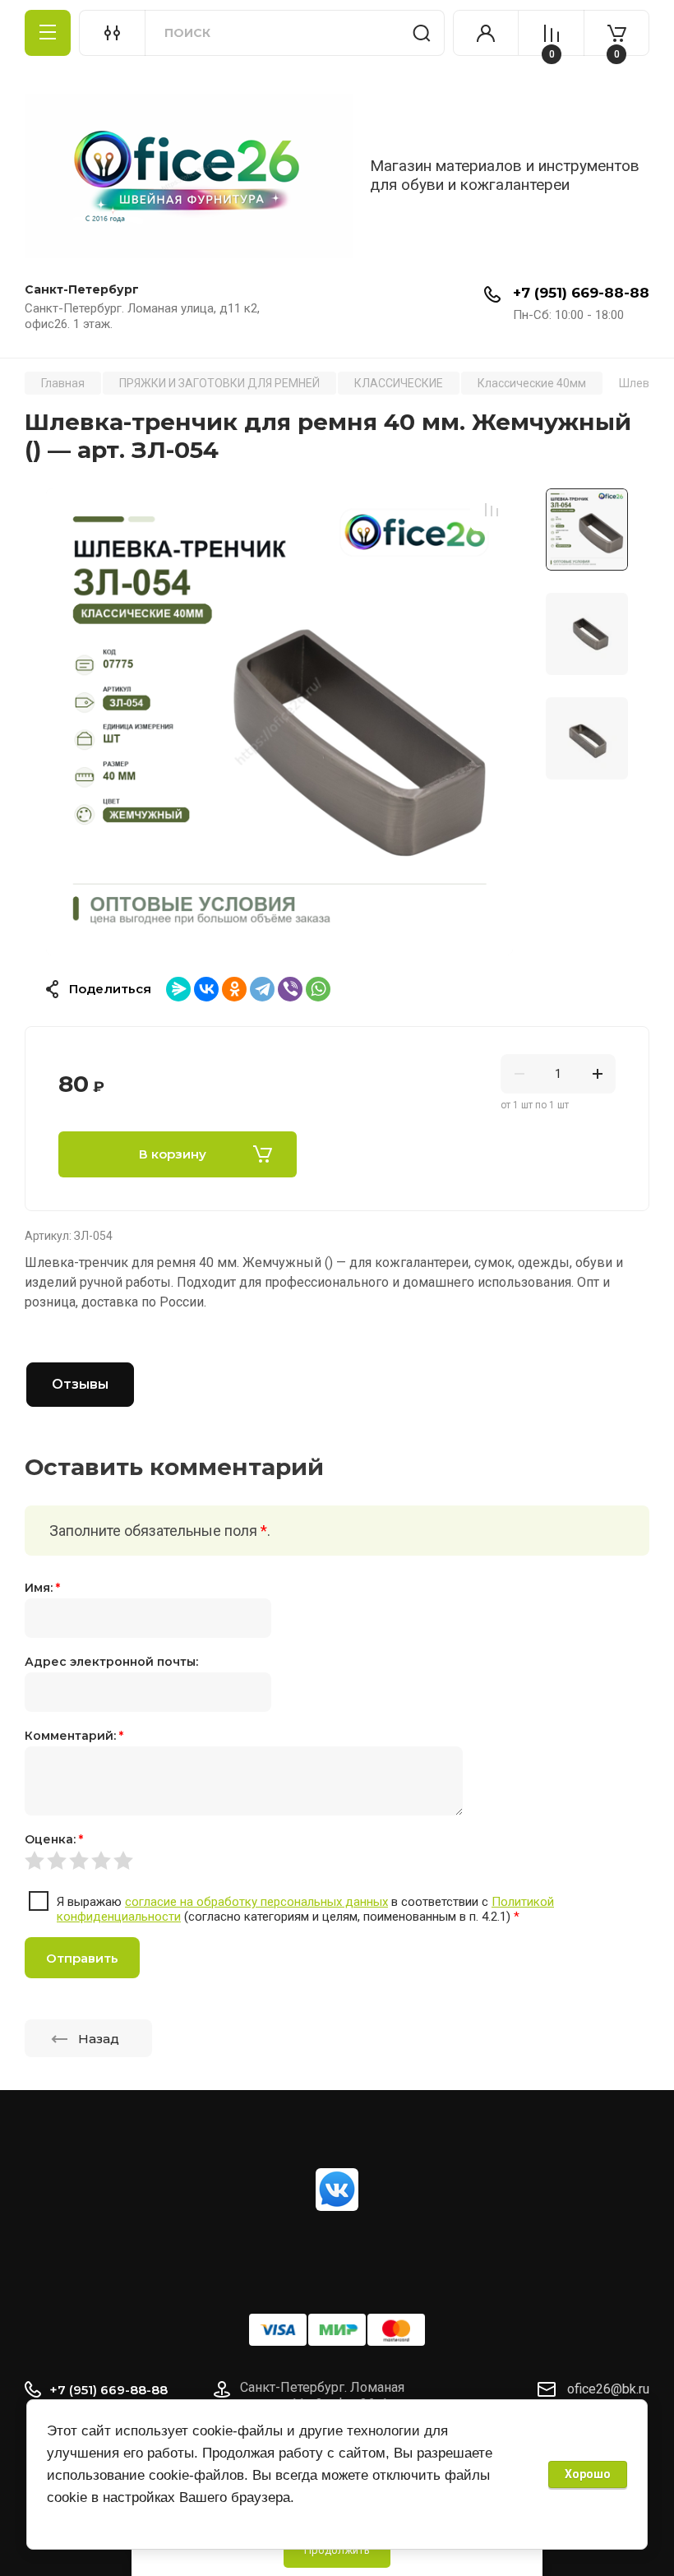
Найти (422, 33)
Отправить (82, 1958)
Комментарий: (74, 1736)
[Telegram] (262, 989)
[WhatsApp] (318, 989)
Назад (99, 2039)
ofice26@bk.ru (608, 2389)
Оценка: (54, 1839)
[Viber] (290, 989)
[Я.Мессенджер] (178, 989)
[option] (279, 722)
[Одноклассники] (234, 989)
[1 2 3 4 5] (337, 1860)
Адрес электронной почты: (111, 1662)
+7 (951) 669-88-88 (581, 293)
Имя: (42, 1588)
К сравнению (492, 510)
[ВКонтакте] (206, 989)
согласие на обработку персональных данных (256, 1902)
